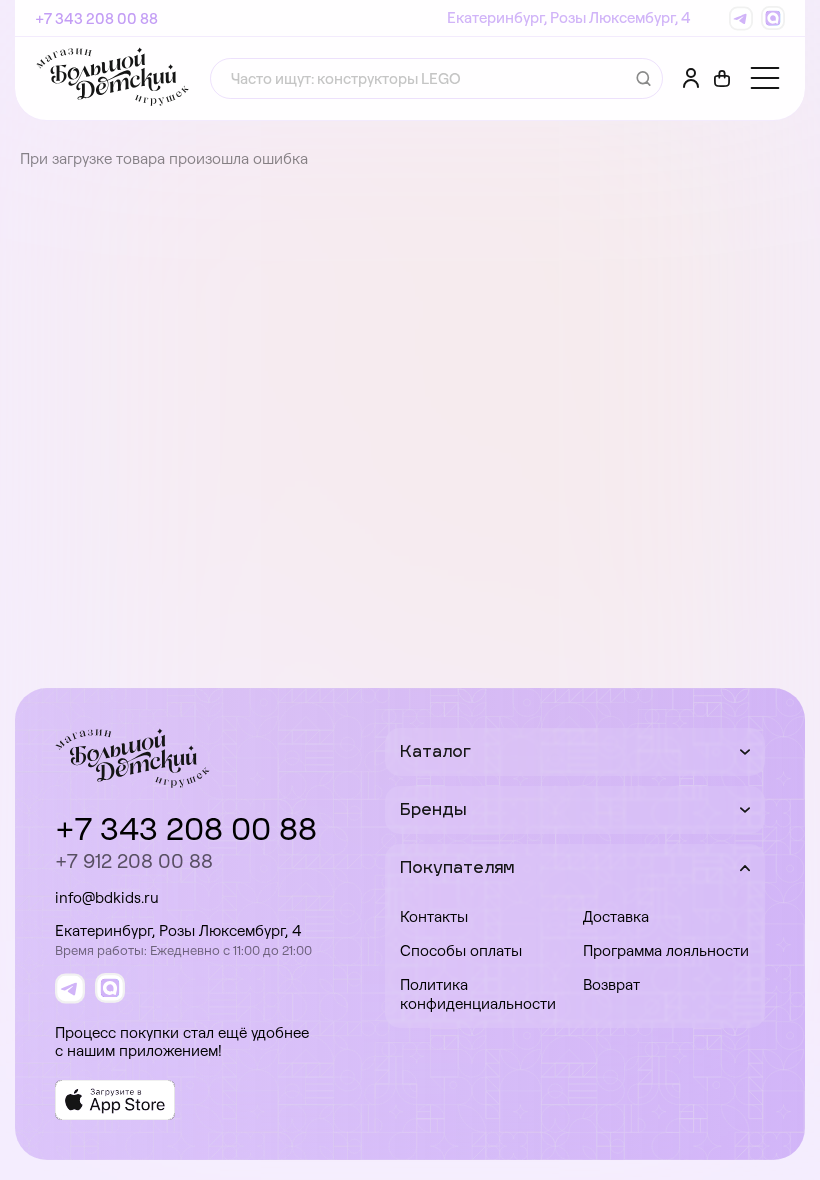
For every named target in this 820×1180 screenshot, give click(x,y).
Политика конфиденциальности (478, 994)
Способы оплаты (461, 950)
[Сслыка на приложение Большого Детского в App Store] (115, 1100)
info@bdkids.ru (107, 897)
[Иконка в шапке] (722, 79)
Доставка (616, 916)
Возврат (611, 984)
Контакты (434, 916)
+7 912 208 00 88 (134, 860)
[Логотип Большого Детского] (112, 78)
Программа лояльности (666, 950)
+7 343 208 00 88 (96, 18)
